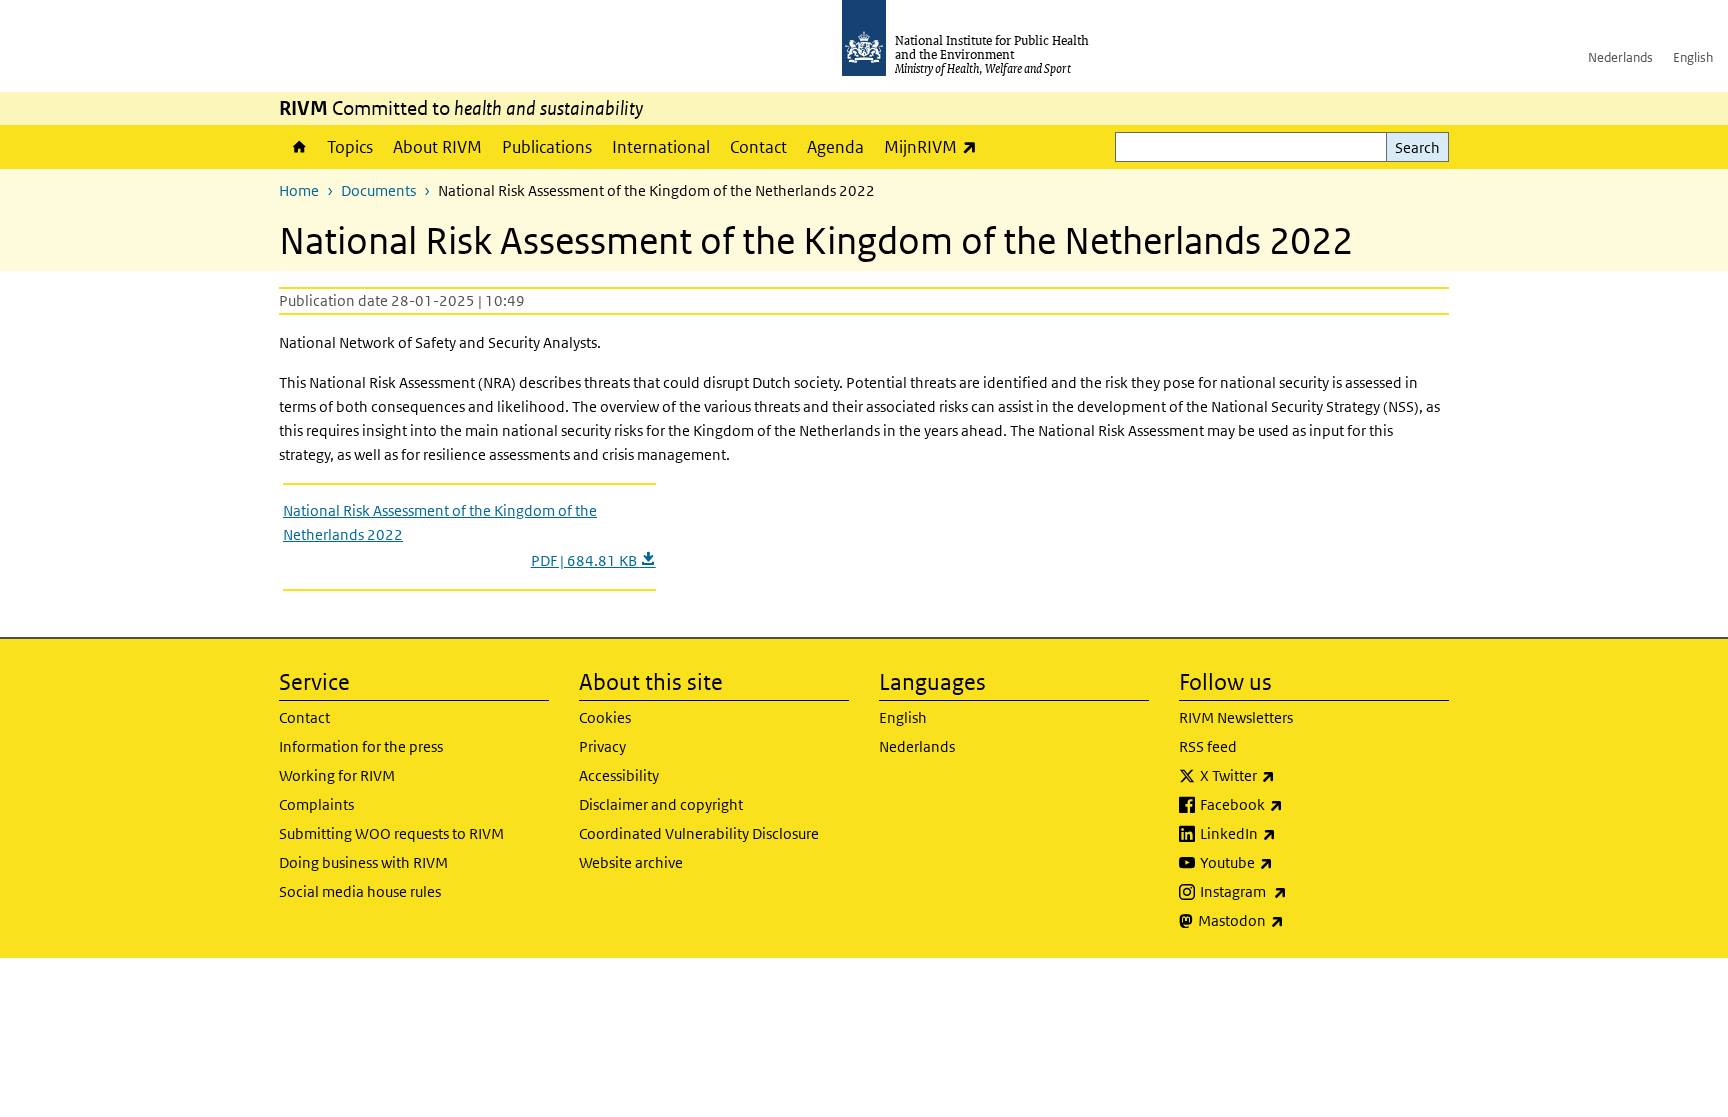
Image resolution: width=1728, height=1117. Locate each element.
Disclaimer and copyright (661, 804)
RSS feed (1208, 746)
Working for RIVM (337, 775)
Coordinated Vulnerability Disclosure (699, 833)
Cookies (605, 717)
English (1693, 57)
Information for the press (361, 746)
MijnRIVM (935, 146)
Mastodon (1293, 920)
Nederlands (1620, 57)
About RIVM (437, 147)
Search (1417, 147)
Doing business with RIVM (363, 862)
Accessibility (619, 775)
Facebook (1294, 804)
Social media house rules (360, 891)
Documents (378, 190)
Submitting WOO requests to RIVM (391, 833)
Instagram (1296, 891)
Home (298, 147)
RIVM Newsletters (1236, 717)
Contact (758, 147)
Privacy (602, 746)
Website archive (631, 862)
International (661, 147)
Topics (350, 147)
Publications (547, 147)
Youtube (1289, 862)
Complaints (316, 804)
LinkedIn (1290, 833)
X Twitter (1290, 775)
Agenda (835, 147)
